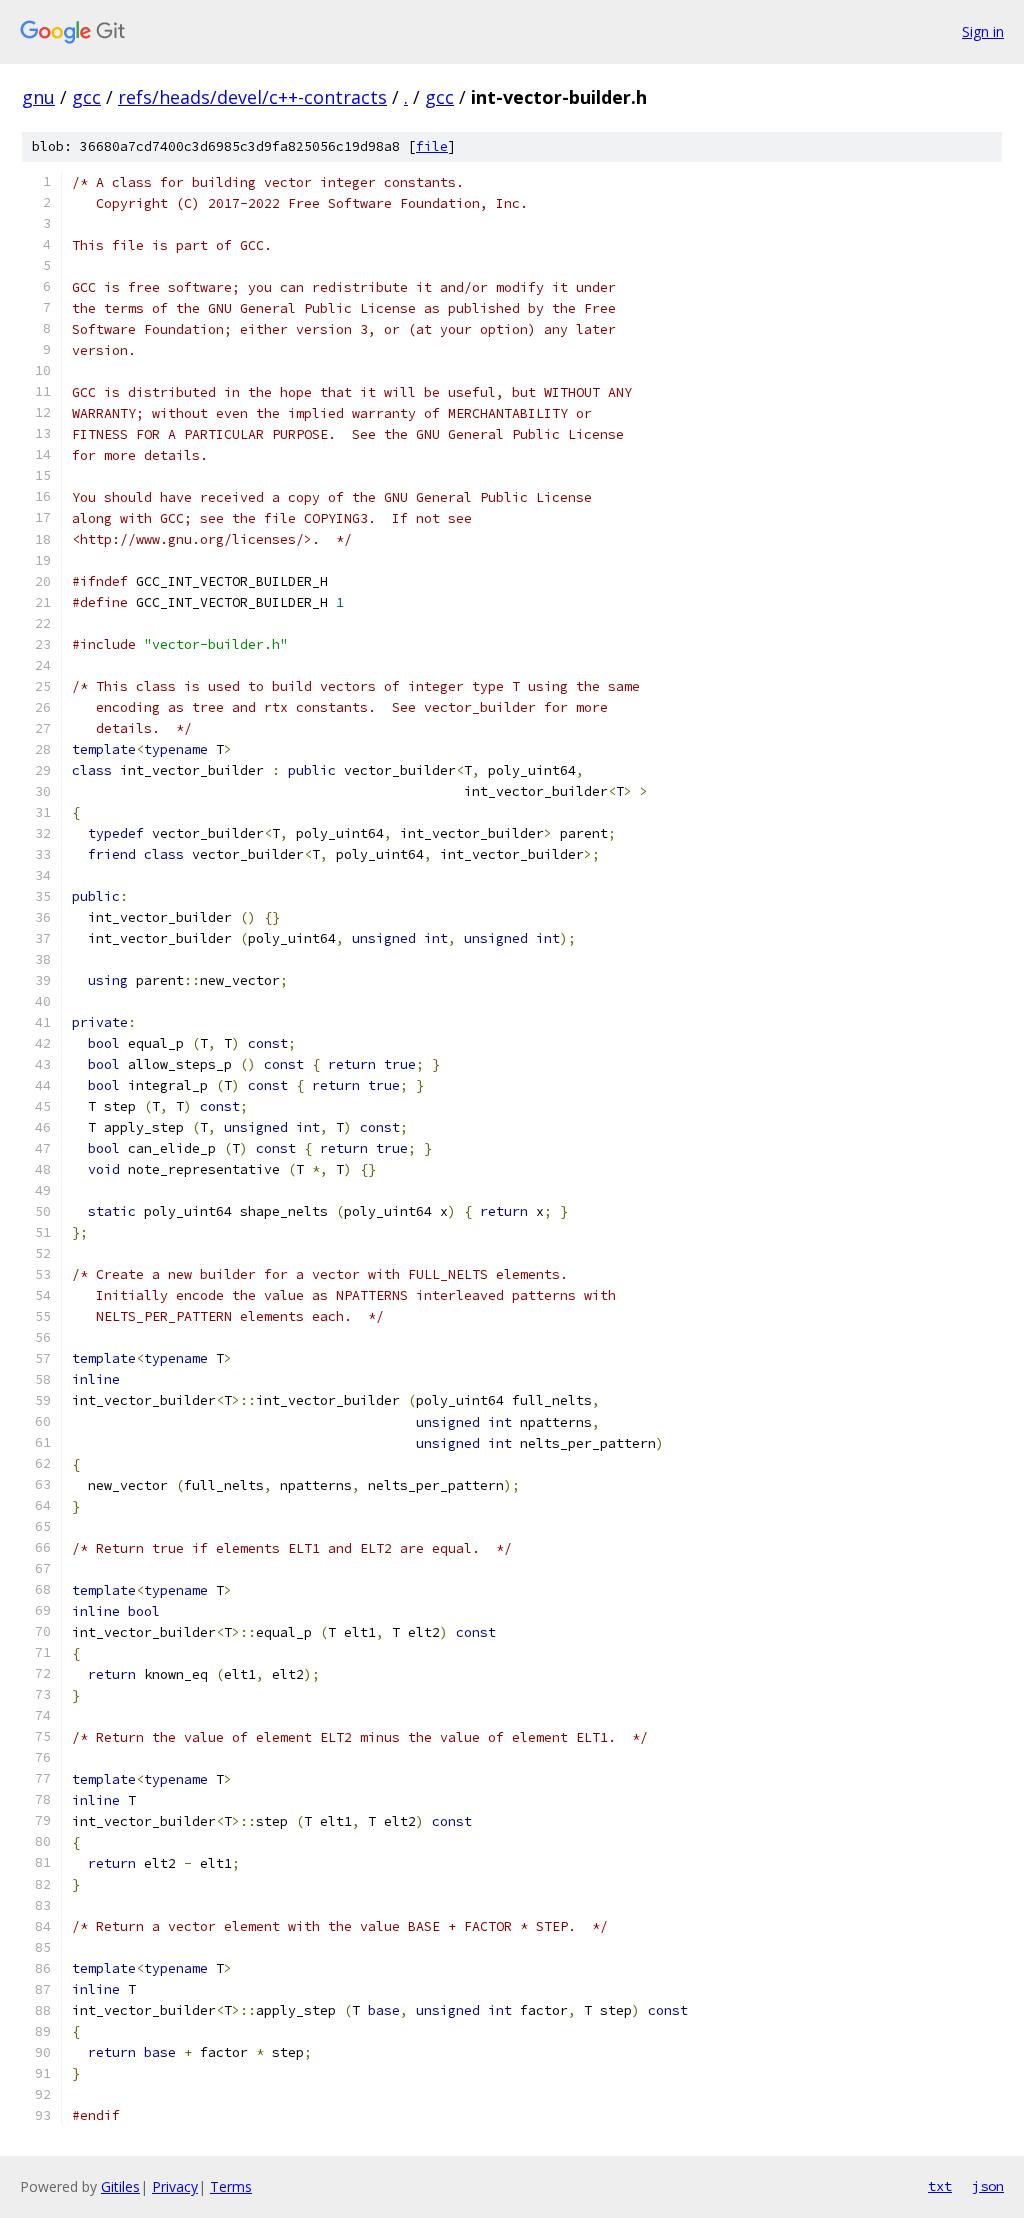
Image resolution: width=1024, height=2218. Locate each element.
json (988, 2186)
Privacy (175, 2186)
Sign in (983, 31)
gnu (38, 97)
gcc (86, 97)
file (432, 146)
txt (940, 2186)
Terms (231, 2186)
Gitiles (120, 2186)
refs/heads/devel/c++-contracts (252, 97)
